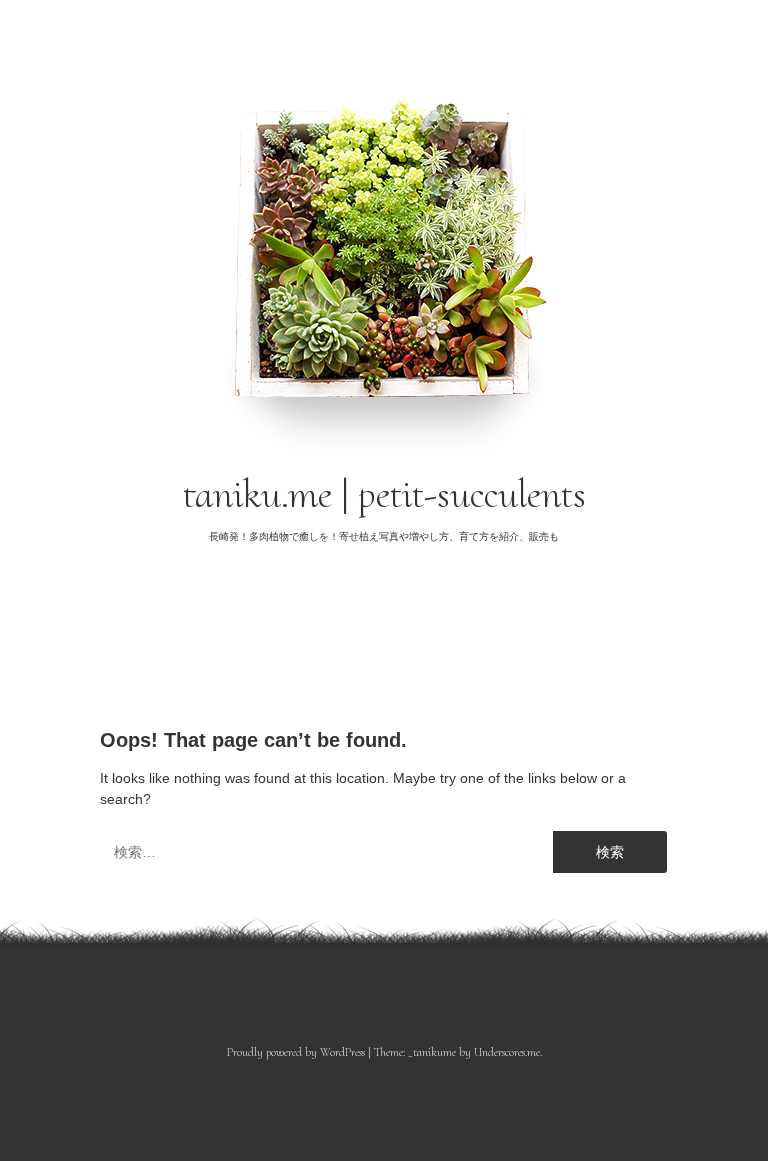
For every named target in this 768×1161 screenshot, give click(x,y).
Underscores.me (507, 1052)
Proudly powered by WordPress (296, 1052)
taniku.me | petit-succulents (384, 494)
